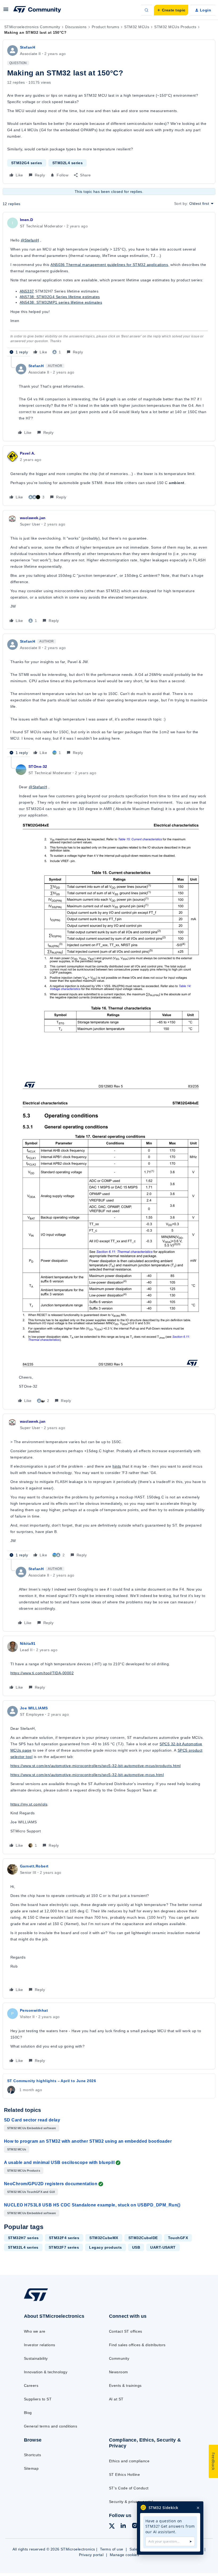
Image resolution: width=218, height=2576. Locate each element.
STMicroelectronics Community (32, 27)
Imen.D (27, 220)
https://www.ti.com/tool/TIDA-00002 (42, 1673)
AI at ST (116, 2399)
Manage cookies (125, 2555)
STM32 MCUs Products (175, 27)
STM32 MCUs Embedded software (32, 2128)
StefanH (28, 47)
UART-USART (163, 2247)
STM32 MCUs (137, 27)
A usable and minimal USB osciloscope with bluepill (59, 2162)
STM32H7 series (23, 2238)
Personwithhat (34, 2010)
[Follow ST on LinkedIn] (123, 2526)
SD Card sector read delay (32, 2120)
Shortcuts (32, 2455)
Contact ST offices (126, 2331)
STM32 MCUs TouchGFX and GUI (31, 2192)
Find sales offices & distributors (137, 2345)
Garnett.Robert (34, 1866)
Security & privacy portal (131, 2502)
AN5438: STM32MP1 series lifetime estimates (61, 302)
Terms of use (112, 2549)
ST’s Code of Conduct (129, 2488)
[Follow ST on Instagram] (135, 2526)
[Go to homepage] (41, 2301)
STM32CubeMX (104, 2238)
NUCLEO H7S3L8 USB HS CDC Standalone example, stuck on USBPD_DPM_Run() (92, 2205)
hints (117, 1466)
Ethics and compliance (129, 2461)
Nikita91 (28, 1643)
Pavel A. (28, 453)
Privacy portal (91, 2555)
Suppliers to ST (38, 2399)
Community (119, 2358)
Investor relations (40, 2345)
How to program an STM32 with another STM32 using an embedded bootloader (88, 2141)
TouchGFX (178, 2238)
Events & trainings (125, 2386)
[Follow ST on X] (112, 2527)
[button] (6, 11)
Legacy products (105, 2247)
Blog (28, 2413)
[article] (109, 286)
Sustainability (36, 2358)
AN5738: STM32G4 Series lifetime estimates (60, 297)
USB (136, 2247)
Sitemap (31, 2468)
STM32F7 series (64, 2247)
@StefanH (30, 240)
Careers (31, 2386)
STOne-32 (38, 766)
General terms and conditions (51, 2426)
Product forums (106, 27)
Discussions (76, 27)
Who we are (35, 2331)
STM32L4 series (68, 163)
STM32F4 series (64, 2238)
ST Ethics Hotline (124, 2475)
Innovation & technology (46, 2372)
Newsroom (119, 2372)
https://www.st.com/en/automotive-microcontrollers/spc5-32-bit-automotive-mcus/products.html (96, 1766)
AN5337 (27, 291)
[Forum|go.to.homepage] (37, 10)
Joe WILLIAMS (34, 1708)
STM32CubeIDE (143, 2238)
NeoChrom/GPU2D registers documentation (51, 2184)
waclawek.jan (33, 518)
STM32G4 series (27, 163)
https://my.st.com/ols (29, 1804)
